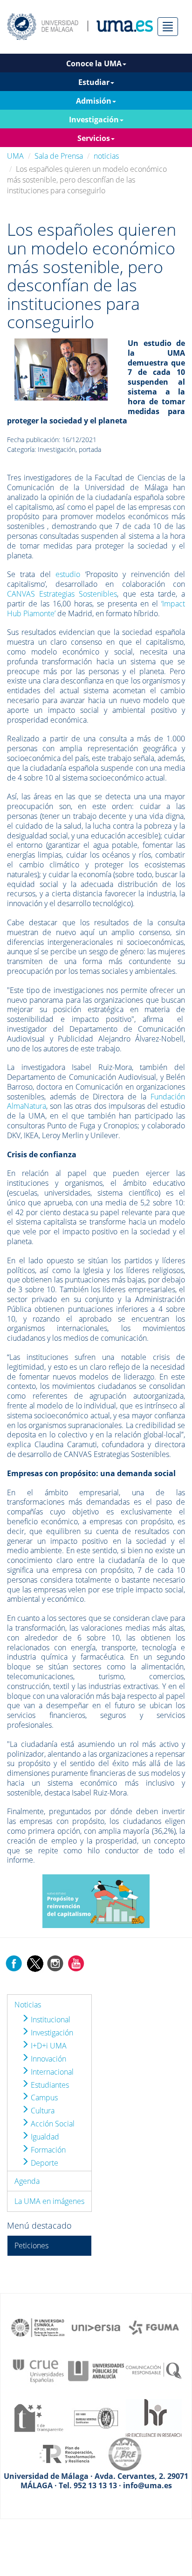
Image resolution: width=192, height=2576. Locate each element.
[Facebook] (14, 1963)
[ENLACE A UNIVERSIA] (96, 2327)
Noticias (28, 2005)
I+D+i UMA (48, 2046)
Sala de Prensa (59, 156)
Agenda (27, 2181)
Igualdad (44, 2137)
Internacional (51, 2072)
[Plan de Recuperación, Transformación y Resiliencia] (67, 2453)
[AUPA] (96, 2370)
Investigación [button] (94, 120)
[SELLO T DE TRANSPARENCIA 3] (38, 2417)
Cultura (42, 2111)
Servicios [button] (94, 138)
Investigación (51, 2033)
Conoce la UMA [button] (94, 63)
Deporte (44, 2163)
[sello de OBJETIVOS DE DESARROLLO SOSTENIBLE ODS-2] (38, 2327)
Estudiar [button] (94, 82)
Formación (47, 2150)
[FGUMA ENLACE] (154, 2327)
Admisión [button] (94, 101)
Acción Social (52, 2124)
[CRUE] (38, 2370)
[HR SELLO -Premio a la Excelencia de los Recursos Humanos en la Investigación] (154, 2417)
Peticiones (31, 2245)
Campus (43, 2097)
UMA (15, 156)
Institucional (50, 2020)
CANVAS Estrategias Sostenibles (62, 594)
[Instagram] (55, 1963)
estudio (68, 574)
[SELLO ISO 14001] (96, 2417)
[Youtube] (76, 1963)
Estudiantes (49, 2085)
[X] (35, 1963)
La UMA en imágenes (49, 2201)
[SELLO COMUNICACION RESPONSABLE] (154, 2370)
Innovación (48, 2059)
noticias (106, 156)
